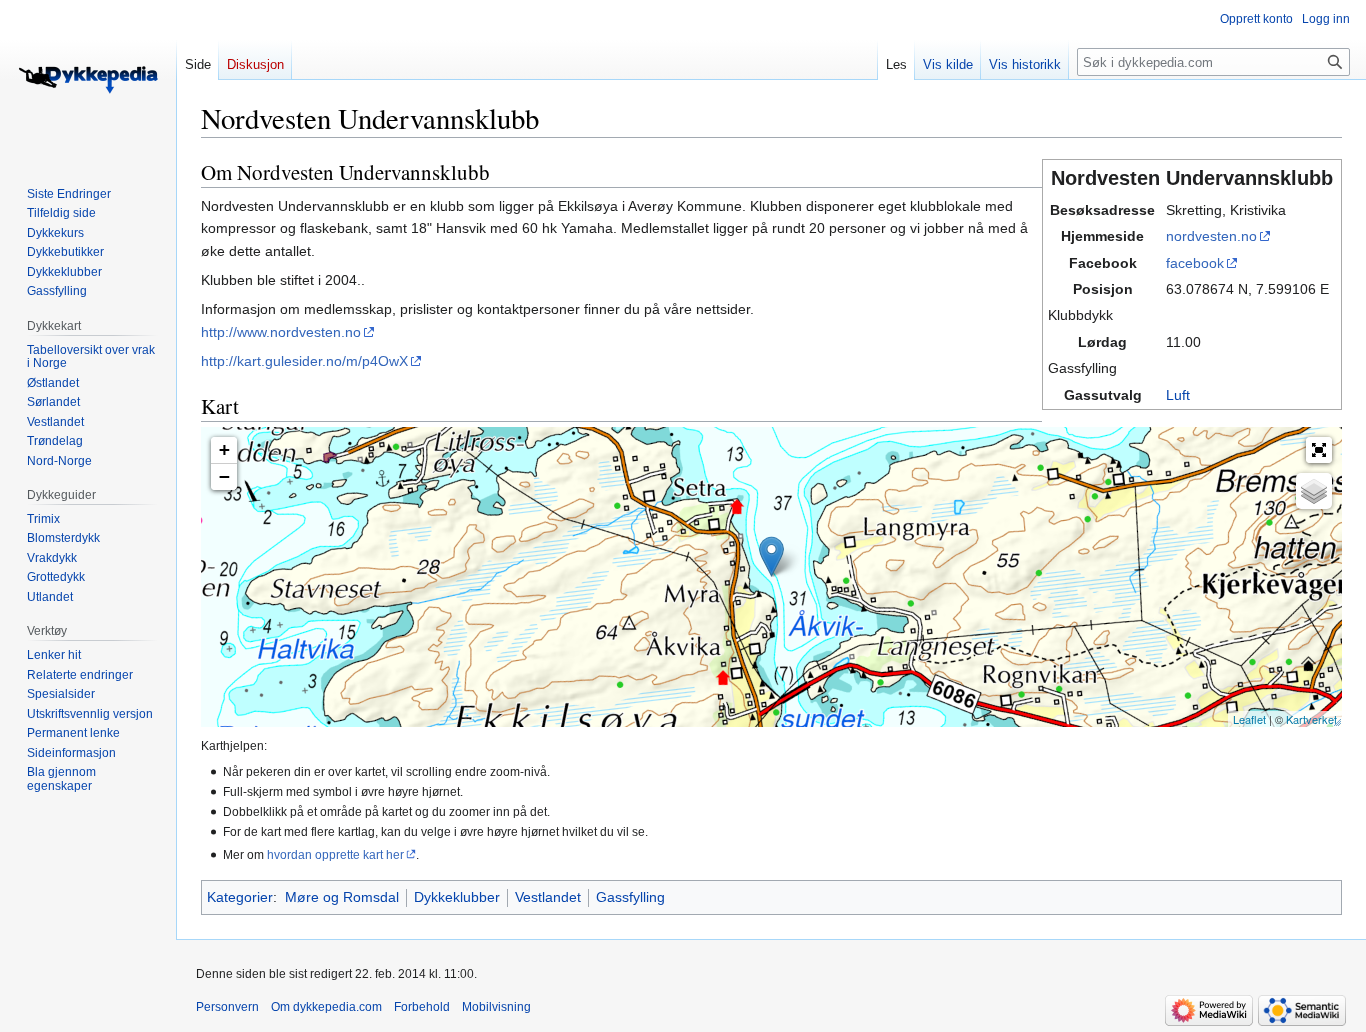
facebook (1195, 263)
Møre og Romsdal (342, 897)
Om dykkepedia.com (326, 1007)
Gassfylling (630, 897)
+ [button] (224, 449)
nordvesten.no (1211, 236)
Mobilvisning (496, 1007)
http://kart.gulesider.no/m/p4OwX (304, 361)
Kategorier (240, 897)
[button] (1319, 450)
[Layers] (1314, 491)
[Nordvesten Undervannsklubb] (771, 556)
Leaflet (1249, 719)
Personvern (227, 1007)
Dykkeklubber (457, 897)
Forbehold (422, 1007)
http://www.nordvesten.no (281, 332)
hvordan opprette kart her (335, 854)
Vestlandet (548, 897)
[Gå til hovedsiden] (88, 80)
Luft (1178, 395)
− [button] (224, 476)
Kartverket (1311, 719)
